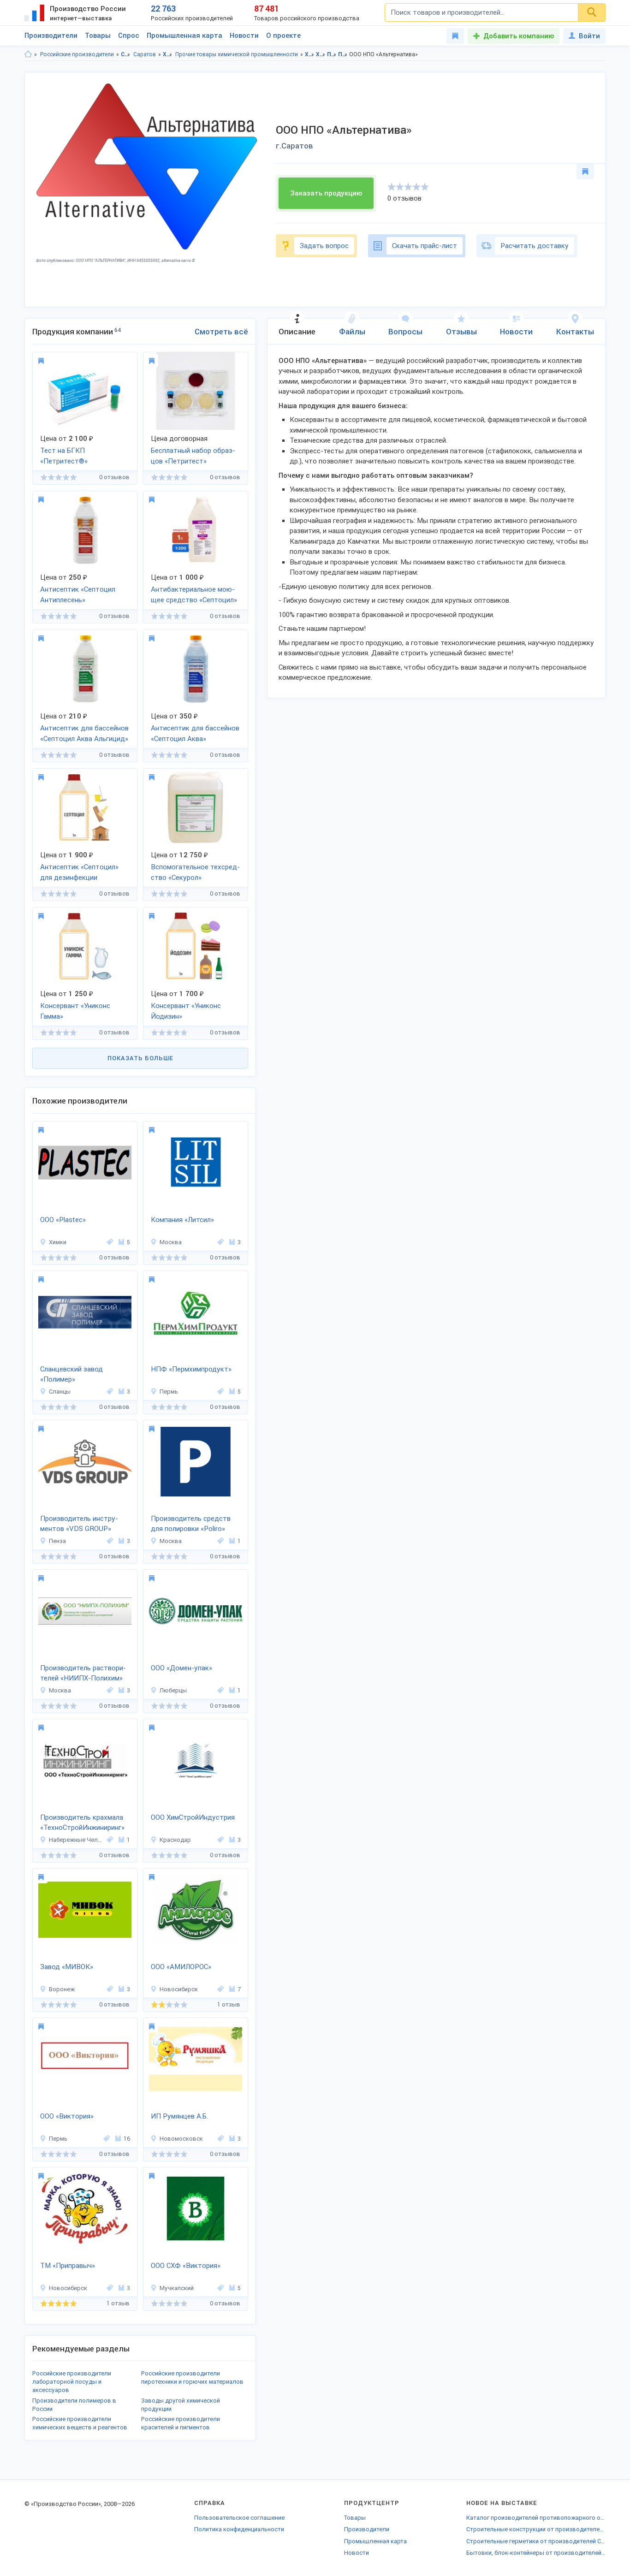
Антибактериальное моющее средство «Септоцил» (194, 595)
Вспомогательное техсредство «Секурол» (195, 872)
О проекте (283, 36)
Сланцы (60, 1392)
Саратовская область (126, 54)
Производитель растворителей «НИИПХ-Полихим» (83, 1673)
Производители (51, 36)
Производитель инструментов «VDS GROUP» (79, 1524)
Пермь (169, 1392)
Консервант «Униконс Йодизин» (186, 1011)
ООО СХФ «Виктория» (186, 2266)
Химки (58, 1242)
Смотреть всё (221, 332)
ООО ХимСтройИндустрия (193, 1817)
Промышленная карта (184, 36)
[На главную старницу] (28, 54)
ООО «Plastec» (63, 1220)
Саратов (145, 54)
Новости (244, 36)
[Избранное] (455, 36)
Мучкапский (177, 2288)
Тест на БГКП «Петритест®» (64, 456)
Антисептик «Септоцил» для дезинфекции (79, 872)
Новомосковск (181, 2139)
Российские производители (77, 54)
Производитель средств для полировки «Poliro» (191, 1524)
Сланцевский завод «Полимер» (71, 1374)
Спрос (129, 36)
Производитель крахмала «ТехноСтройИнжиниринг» (82, 1823)
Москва (171, 1242)
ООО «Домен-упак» (181, 1668)
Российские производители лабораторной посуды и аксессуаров (72, 2382)
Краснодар (175, 1840)
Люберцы (173, 1690)
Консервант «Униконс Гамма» (75, 1011)
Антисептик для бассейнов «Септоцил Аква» (195, 733)
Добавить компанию (519, 36)
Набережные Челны (76, 1840)
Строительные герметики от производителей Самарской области (536, 2541)
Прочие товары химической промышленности (237, 54)
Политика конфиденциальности (239, 2529)
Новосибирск (179, 1989)
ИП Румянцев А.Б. (179, 2116)
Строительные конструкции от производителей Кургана (536, 2529)
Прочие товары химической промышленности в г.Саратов (343, 54)
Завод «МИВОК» (67, 1967)
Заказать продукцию (326, 193)
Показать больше (140, 1058)
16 (127, 2139)
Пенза (57, 1541)
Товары (98, 36)
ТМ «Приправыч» (68, 2266)
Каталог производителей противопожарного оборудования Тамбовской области (536, 2518)
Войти (589, 36)
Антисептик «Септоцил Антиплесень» (78, 595)
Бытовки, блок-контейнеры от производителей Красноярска (536, 2553)
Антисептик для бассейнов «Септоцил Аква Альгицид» (84, 733)
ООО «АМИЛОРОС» (181, 1967)
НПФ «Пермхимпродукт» (191, 1369)
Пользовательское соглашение (239, 2518)
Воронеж (62, 1989)
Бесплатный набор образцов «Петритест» (193, 456)
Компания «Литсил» (182, 1220)
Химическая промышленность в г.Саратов (321, 54)
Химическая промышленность (168, 54)
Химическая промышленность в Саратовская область (310, 54)
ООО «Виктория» (67, 2116)
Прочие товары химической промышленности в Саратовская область (332, 54)
